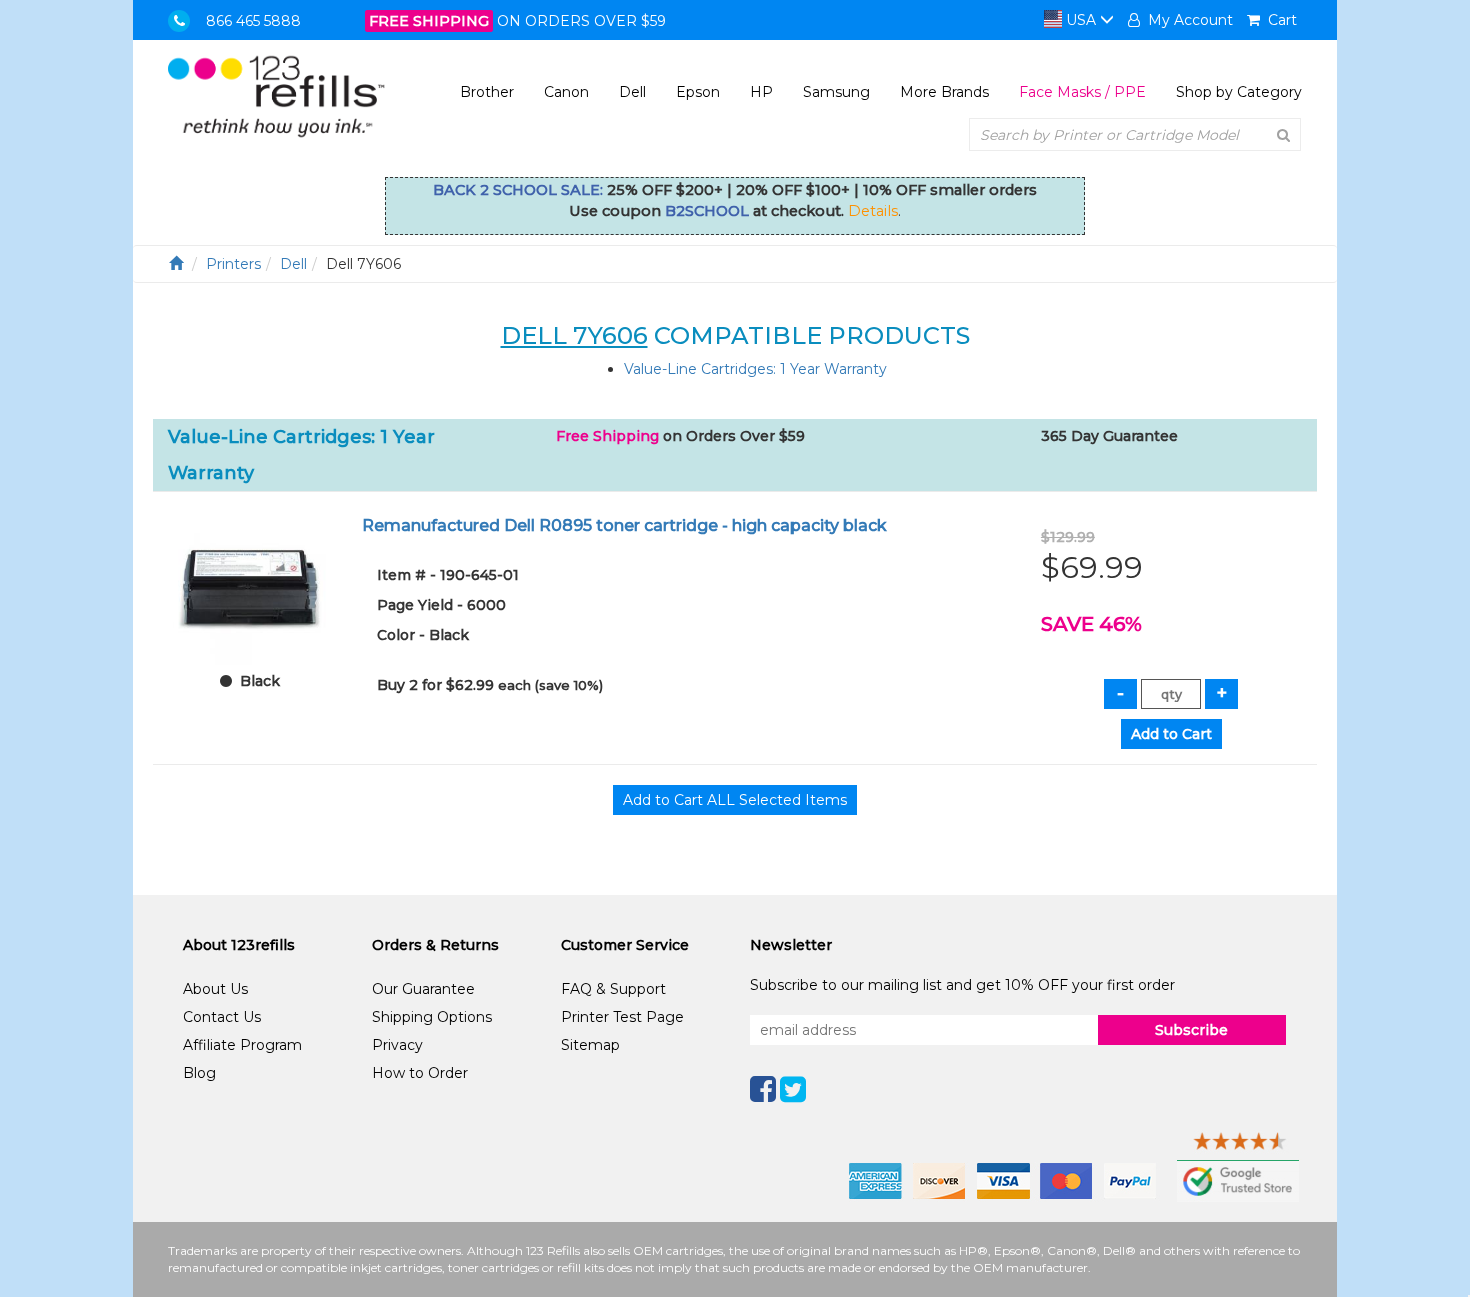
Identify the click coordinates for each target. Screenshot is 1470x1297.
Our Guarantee (423, 989)
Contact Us (222, 1017)
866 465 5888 (253, 21)
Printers (233, 264)
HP (761, 92)
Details (873, 211)
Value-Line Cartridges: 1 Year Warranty (755, 369)
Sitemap (590, 1045)
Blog (199, 1073)
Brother (487, 92)
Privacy (397, 1045)
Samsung (836, 92)
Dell (632, 92)
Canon (566, 92)
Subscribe (1191, 1030)
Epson (698, 92)
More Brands (944, 92)
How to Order (420, 1073)
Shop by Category (1239, 92)
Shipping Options (432, 1017)
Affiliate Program (242, 1045)
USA (1081, 20)
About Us (215, 989)
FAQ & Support (613, 989)
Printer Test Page (622, 1017)
